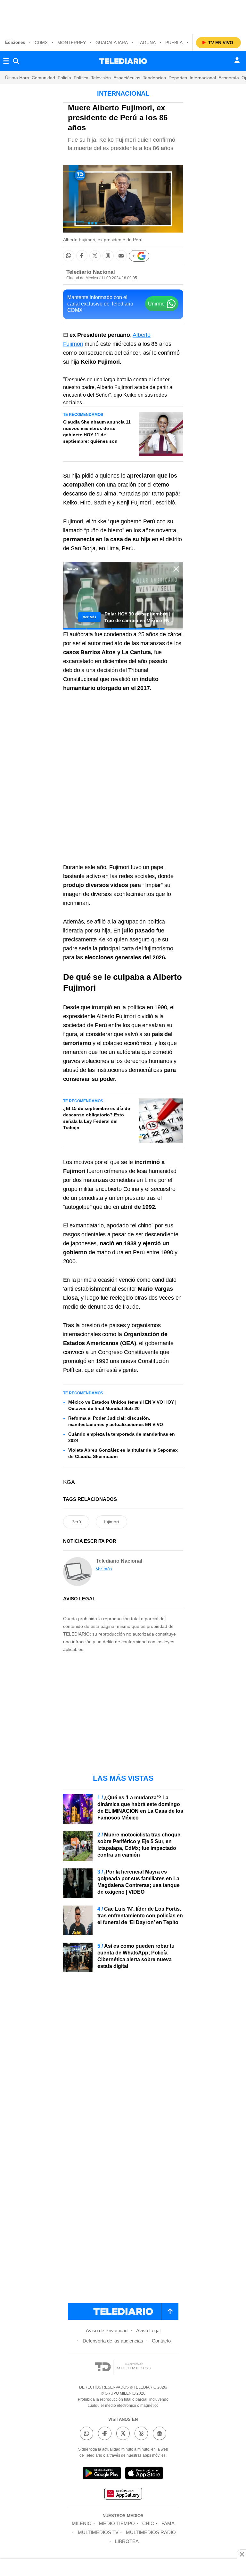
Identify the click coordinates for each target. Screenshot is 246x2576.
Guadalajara (112, 43)
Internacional (203, 78)
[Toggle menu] (6, 61)
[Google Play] (102, 2474)
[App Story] (144, 2474)
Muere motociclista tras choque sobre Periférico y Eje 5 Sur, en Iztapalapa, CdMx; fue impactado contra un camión (139, 1845)
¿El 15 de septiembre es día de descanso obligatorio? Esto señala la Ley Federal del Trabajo (97, 1118)
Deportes (178, 78)
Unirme (156, 304)
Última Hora (17, 78)
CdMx (41, 43)
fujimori (111, 1522)
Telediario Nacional (91, 272)
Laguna (147, 43)
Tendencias (154, 78)
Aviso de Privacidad (107, 2330)
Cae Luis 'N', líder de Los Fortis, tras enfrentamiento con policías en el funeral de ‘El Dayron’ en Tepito (140, 1916)
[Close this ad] (242, 2554)
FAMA (168, 2523)
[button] (69, 256)
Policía (64, 78)
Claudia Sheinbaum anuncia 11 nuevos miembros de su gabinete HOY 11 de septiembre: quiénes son (97, 432)
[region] (123, 16)
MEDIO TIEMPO (117, 2523)
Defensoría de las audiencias (113, 2341)
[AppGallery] (123, 2495)
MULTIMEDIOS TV (98, 2532)
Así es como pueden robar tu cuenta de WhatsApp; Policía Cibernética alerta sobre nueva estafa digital (136, 1956)
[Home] (123, 61)
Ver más (104, 1569)
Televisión (101, 78)
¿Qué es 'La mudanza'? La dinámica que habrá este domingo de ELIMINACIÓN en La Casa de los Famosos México (140, 1808)
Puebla (174, 43)
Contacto (161, 2341)
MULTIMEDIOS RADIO (151, 2532)
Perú (76, 1522)
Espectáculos (127, 78)
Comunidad (43, 78)
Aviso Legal (148, 2330)
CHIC (148, 2523)
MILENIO (82, 2523)
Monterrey (72, 43)
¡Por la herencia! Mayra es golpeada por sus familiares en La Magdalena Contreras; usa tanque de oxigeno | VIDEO (139, 1882)
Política (81, 78)
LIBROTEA (127, 2541)
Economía (229, 78)
